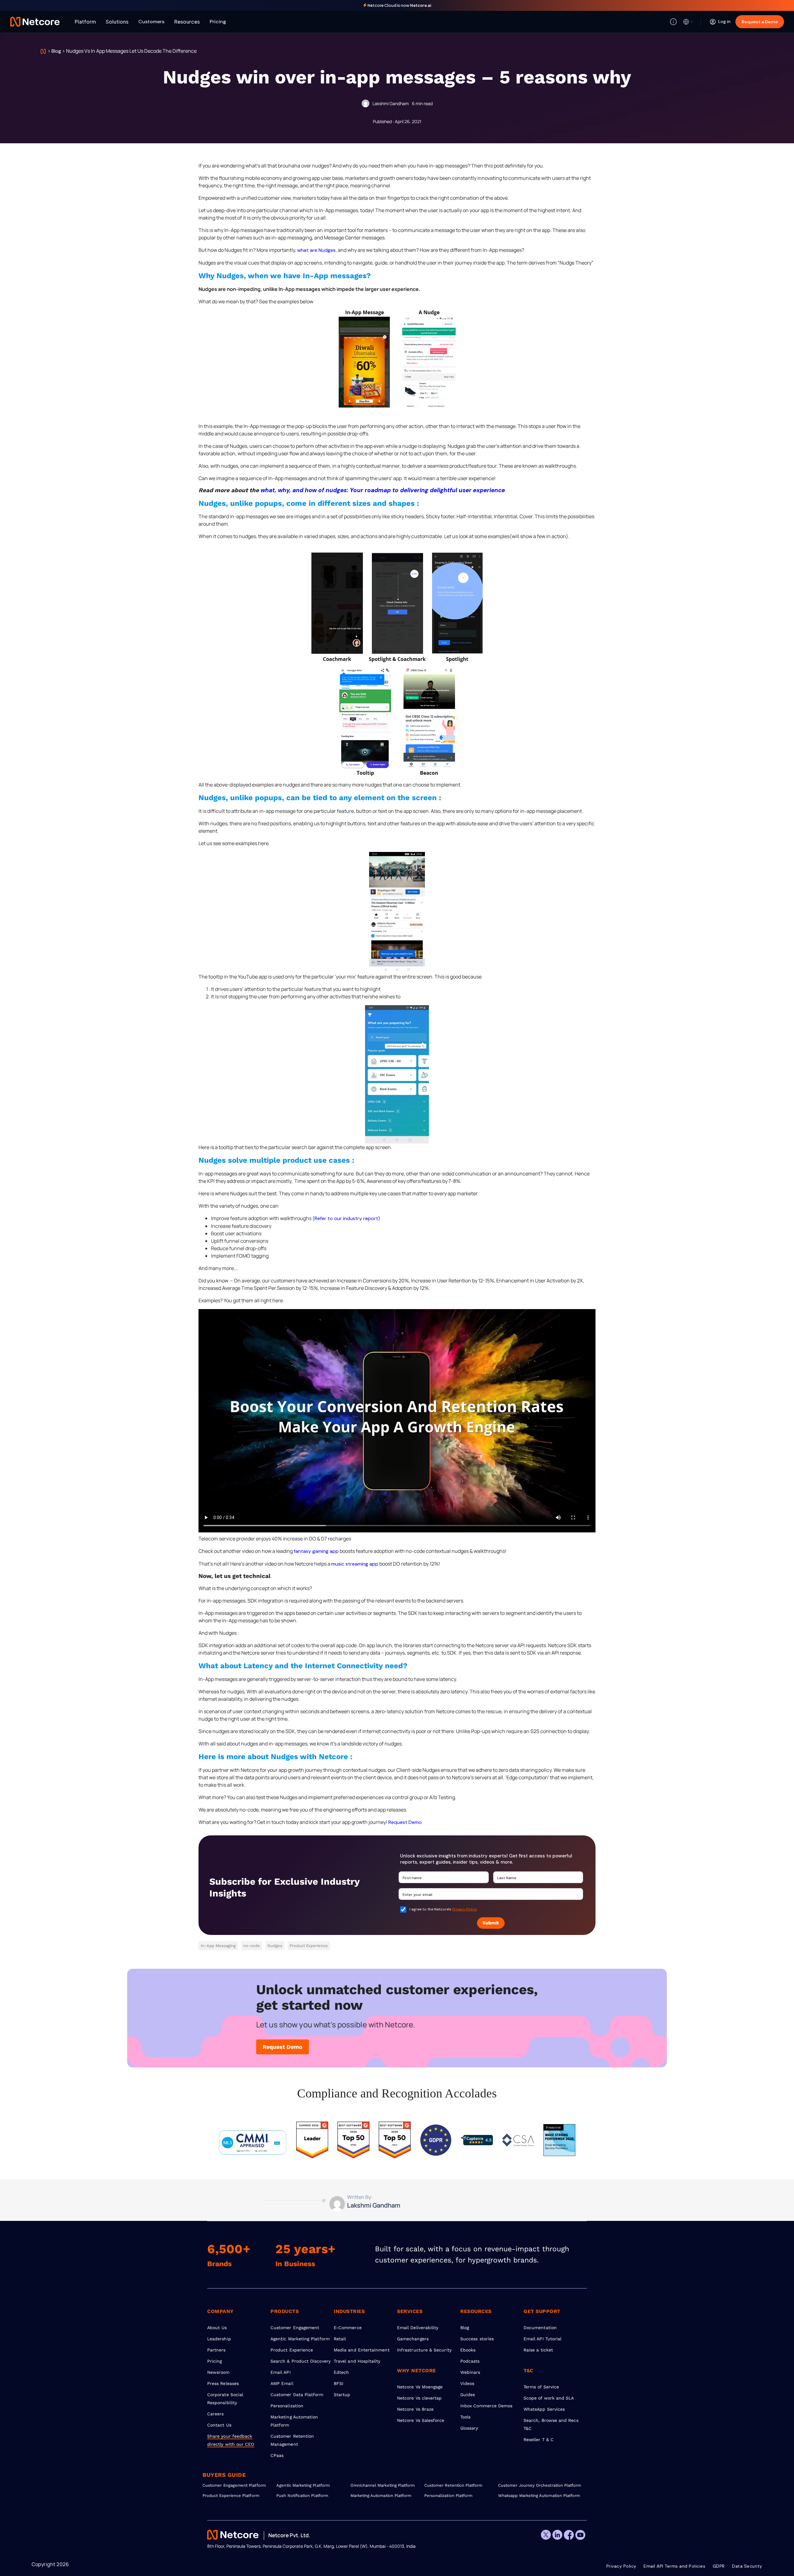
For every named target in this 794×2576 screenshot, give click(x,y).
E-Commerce (348, 2328)
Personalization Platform (448, 2496)
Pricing (218, 22)
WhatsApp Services (544, 2409)
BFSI (339, 2383)
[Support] (673, 22)
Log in (724, 21)
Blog (56, 51)
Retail (340, 2339)
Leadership (219, 2339)
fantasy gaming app (316, 1551)
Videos (467, 2383)
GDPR (719, 2566)
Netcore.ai (421, 5)
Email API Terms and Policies (674, 2566)
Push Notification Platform (302, 2496)
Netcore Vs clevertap (419, 2398)
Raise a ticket (538, 2350)
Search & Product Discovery (301, 2361)
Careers (216, 2414)
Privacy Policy (465, 1909)
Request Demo (405, 1822)
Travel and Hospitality (357, 2361)
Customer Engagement (295, 2328)
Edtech (341, 2372)
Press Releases (223, 2383)
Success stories (477, 2339)
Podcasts (470, 2361)
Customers (151, 22)
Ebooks (468, 2350)
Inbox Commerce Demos (486, 2406)
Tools (465, 2417)
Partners (216, 2350)
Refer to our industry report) (347, 1218)
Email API (281, 2372)
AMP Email (282, 2383)
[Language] (688, 22)
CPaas (277, 2455)
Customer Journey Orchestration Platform (535, 2485)
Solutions (117, 22)
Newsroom (219, 2372)
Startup (342, 2395)
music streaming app (355, 1564)
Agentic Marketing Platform (300, 2339)
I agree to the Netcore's (443, 1909)
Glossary (469, 2428)
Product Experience (292, 2350)
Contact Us (219, 2425)
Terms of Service (541, 2387)
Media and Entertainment (362, 2350)
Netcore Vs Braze (415, 2409)
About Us (217, 2328)
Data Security (747, 2566)
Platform (85, 22)
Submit (491, 1923)
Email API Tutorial (542, 2339)
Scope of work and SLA (549, 2398)
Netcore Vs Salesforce (421, 2420)
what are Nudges (316, 250)
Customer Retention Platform (453, 2485)
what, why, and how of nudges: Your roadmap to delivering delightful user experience (383, 490)
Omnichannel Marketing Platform (383, 2485)
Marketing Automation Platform (381, 2496)
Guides (468, 2395)
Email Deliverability (418, 2328)
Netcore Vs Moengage (420, 2387)
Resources (187, 22)
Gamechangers (413, 2339)
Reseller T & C (539, 2440)
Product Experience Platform (231, 2496)
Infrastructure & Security (424, 2350)
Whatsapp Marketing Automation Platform (535, 2496)
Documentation (540, 2328)
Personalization (287, 2406)
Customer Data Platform (297, 2395)
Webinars (470, 2372)
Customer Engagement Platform (234, 2485)
